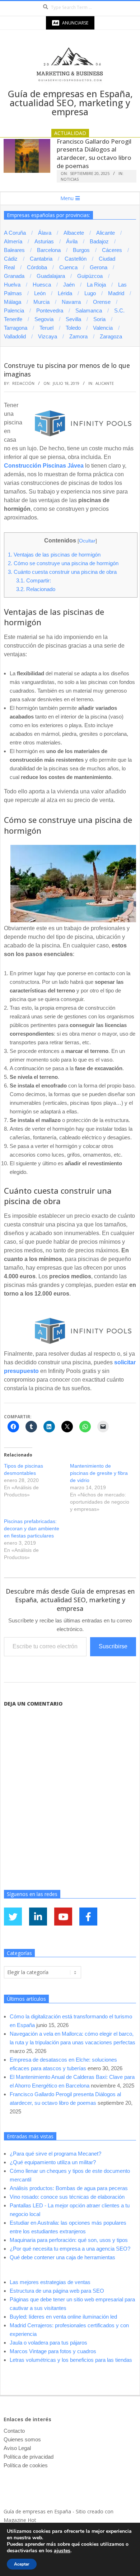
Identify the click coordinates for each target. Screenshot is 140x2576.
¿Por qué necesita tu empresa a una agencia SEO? (70, 2249)
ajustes (62, 2551)
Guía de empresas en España (37, 2511)
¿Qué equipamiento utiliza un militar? (53, 2162)
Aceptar (22, 2564)
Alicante (105, 383)
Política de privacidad (29, 2457)
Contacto (14, 2431)
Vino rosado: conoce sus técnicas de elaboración (67, 2197)
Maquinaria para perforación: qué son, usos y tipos (69, 2240)
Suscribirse (113, 1646)
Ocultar (87, 541)
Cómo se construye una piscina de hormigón (63, 563)
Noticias (70, 179)
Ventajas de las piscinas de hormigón (54, 555)
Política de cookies (26, 2465)
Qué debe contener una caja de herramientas (62, 2257)
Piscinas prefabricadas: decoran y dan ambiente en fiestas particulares (32, 1528)
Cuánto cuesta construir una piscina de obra (62, 572)
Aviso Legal (17, 2448)
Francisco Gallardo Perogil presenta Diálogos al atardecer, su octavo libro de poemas (94, 154)
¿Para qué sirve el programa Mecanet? (55, 2154)
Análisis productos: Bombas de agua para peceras (69, 2188)
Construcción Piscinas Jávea (44, 466)
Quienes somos (22, 2439)
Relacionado (36, 589)
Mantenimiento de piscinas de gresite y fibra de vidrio (99, 1473)
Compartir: (34, 580)
